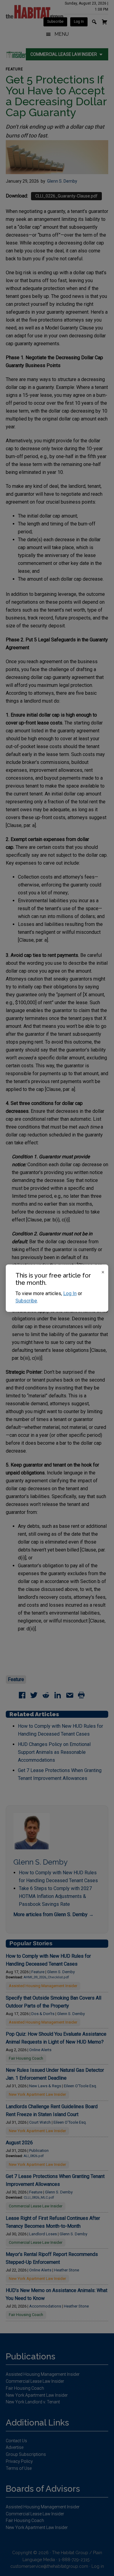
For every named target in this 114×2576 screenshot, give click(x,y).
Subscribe (26, 1301)
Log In (70, 1293)
